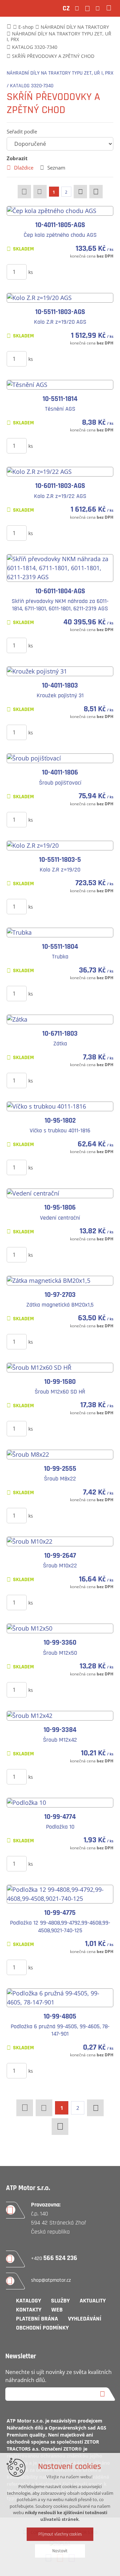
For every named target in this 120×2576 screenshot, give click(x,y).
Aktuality (93, 2301)
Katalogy (28, 2301)
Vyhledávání (85, 2319)
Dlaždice (24, 168)
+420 (54, 2258)
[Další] (80, 192)
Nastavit (60, 2551)
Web (57, 2310)
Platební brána (37, 2319)
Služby (60, 2301)
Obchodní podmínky (42, 2328)
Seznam (56, 168)
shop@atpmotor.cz (51, 2280)
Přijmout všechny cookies (60, 2534)
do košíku (67, 272)
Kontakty (29, 2310)
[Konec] (96, 192)
